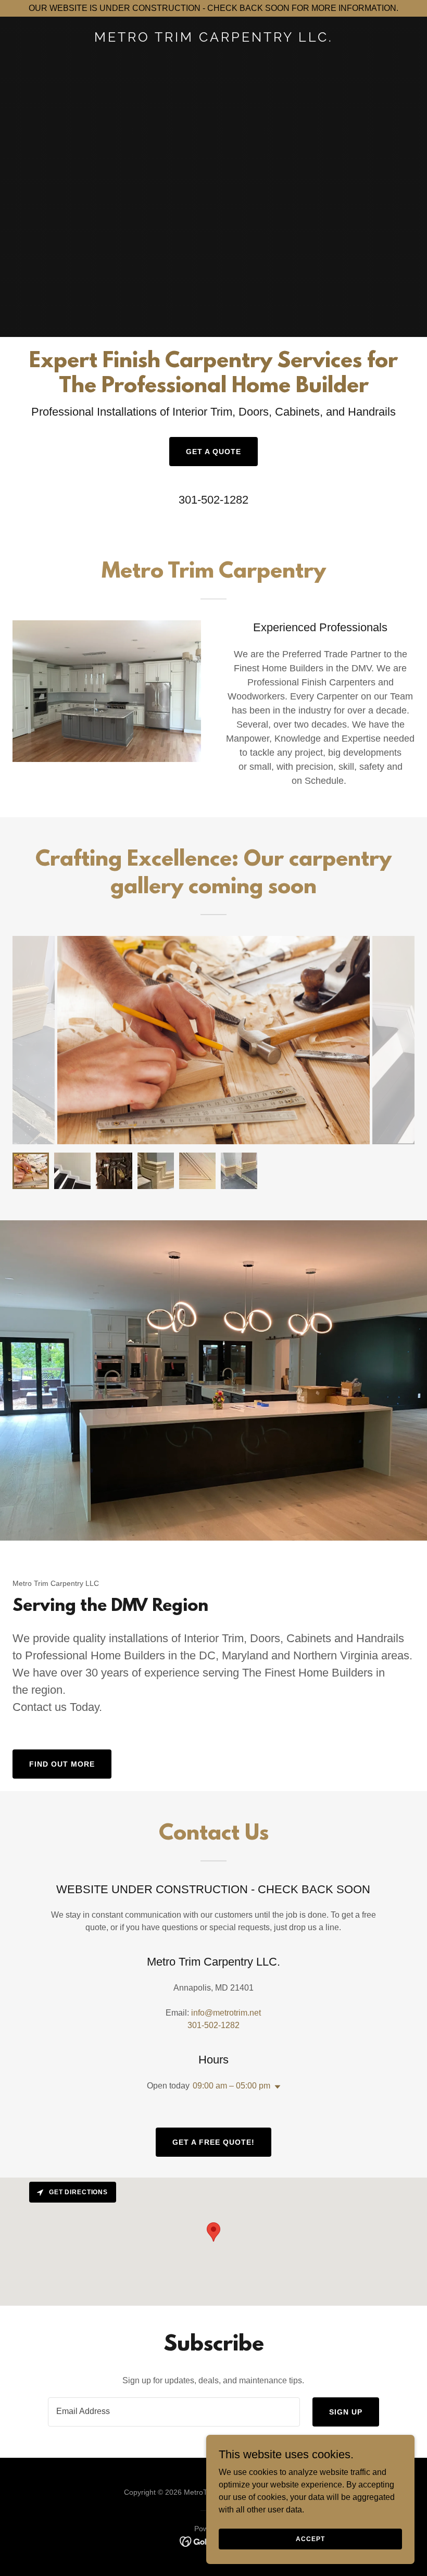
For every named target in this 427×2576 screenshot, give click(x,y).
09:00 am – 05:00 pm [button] (231, 2086)
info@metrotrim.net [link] (226, 2013)
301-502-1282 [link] (213, 500)
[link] (214, 39)
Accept (310, 2539)
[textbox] (174, 2412)
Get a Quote (213, 452)
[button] (275, 2087)
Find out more (62, 1764)
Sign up (346, 2412)
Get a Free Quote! (213, 2142)
